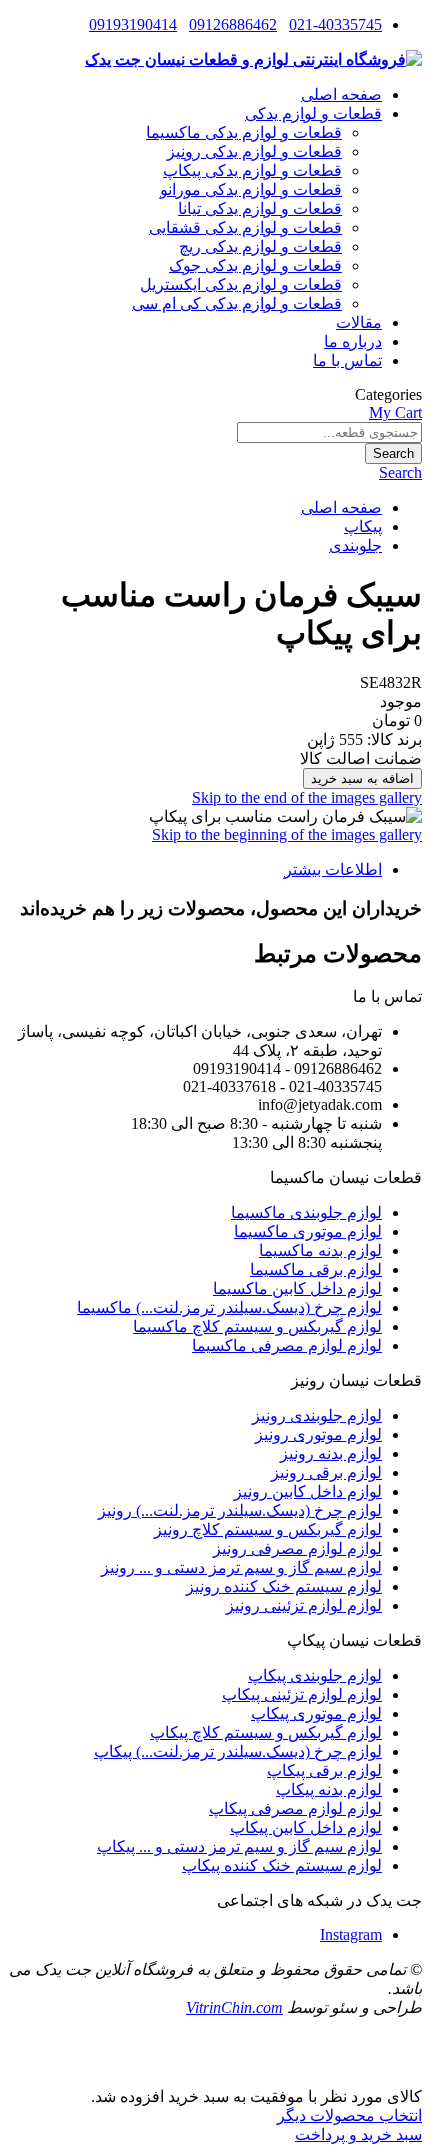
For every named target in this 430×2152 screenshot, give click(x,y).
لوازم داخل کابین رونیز (308, 1491)
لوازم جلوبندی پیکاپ (315, 1675)
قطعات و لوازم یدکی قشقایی (245, 227)
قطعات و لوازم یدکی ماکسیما (244, 132)
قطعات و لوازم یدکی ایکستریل (241, 284)
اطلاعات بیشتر (333, 869)
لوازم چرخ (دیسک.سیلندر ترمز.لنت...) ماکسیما (229, 1307)
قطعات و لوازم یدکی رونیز (254, 151)
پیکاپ (363, 526)
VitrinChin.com (234, 2007)
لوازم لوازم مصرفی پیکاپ (295, 1808)
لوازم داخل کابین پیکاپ (306, 1827)
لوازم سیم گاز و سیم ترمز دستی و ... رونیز (241, 1567)
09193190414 (133, 24)
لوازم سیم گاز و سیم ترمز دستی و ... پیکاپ (239, 1846)
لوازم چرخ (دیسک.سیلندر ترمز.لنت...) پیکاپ (238, 1751)
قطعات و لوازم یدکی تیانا (260, 208)
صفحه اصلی (341, 507)
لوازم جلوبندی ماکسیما (306, 1212)
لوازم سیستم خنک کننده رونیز (284, 1586)
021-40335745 (335, 24)
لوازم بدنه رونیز (331, 1453)
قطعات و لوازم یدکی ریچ (260, 246)
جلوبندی (355, 545)
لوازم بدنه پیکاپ (329, 1789)
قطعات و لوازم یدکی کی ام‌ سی (237, 303)
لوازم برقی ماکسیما (316, 1269)
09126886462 (233, 24)
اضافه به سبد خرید (362, 778)
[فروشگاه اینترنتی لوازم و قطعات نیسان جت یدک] (253, 59)
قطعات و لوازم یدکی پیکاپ (252, 170)
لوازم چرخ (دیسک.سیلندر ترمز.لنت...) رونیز (240, 1510)
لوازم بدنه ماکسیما (320, 1250)
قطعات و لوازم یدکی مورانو (251, 189)
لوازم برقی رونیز (326, 1472)
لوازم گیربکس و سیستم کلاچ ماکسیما (257, 1326)
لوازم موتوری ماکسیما (308, 1231)
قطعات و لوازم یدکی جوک (255, 265)
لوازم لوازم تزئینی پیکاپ (302, 1694)
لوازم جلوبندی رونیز (317, 1415)
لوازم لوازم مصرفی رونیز (297, 1548)
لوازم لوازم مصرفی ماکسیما (287, 1345)
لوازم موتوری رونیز (318, 1434)
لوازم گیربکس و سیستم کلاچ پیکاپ (266, 1732)
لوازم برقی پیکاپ (324, 1770)
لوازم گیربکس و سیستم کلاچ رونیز (268, 1529)
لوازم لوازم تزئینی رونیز (304, 1605)
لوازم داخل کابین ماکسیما (297, 1288)
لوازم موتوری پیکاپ (316, 1713)
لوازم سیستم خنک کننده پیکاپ (282, 1865)
